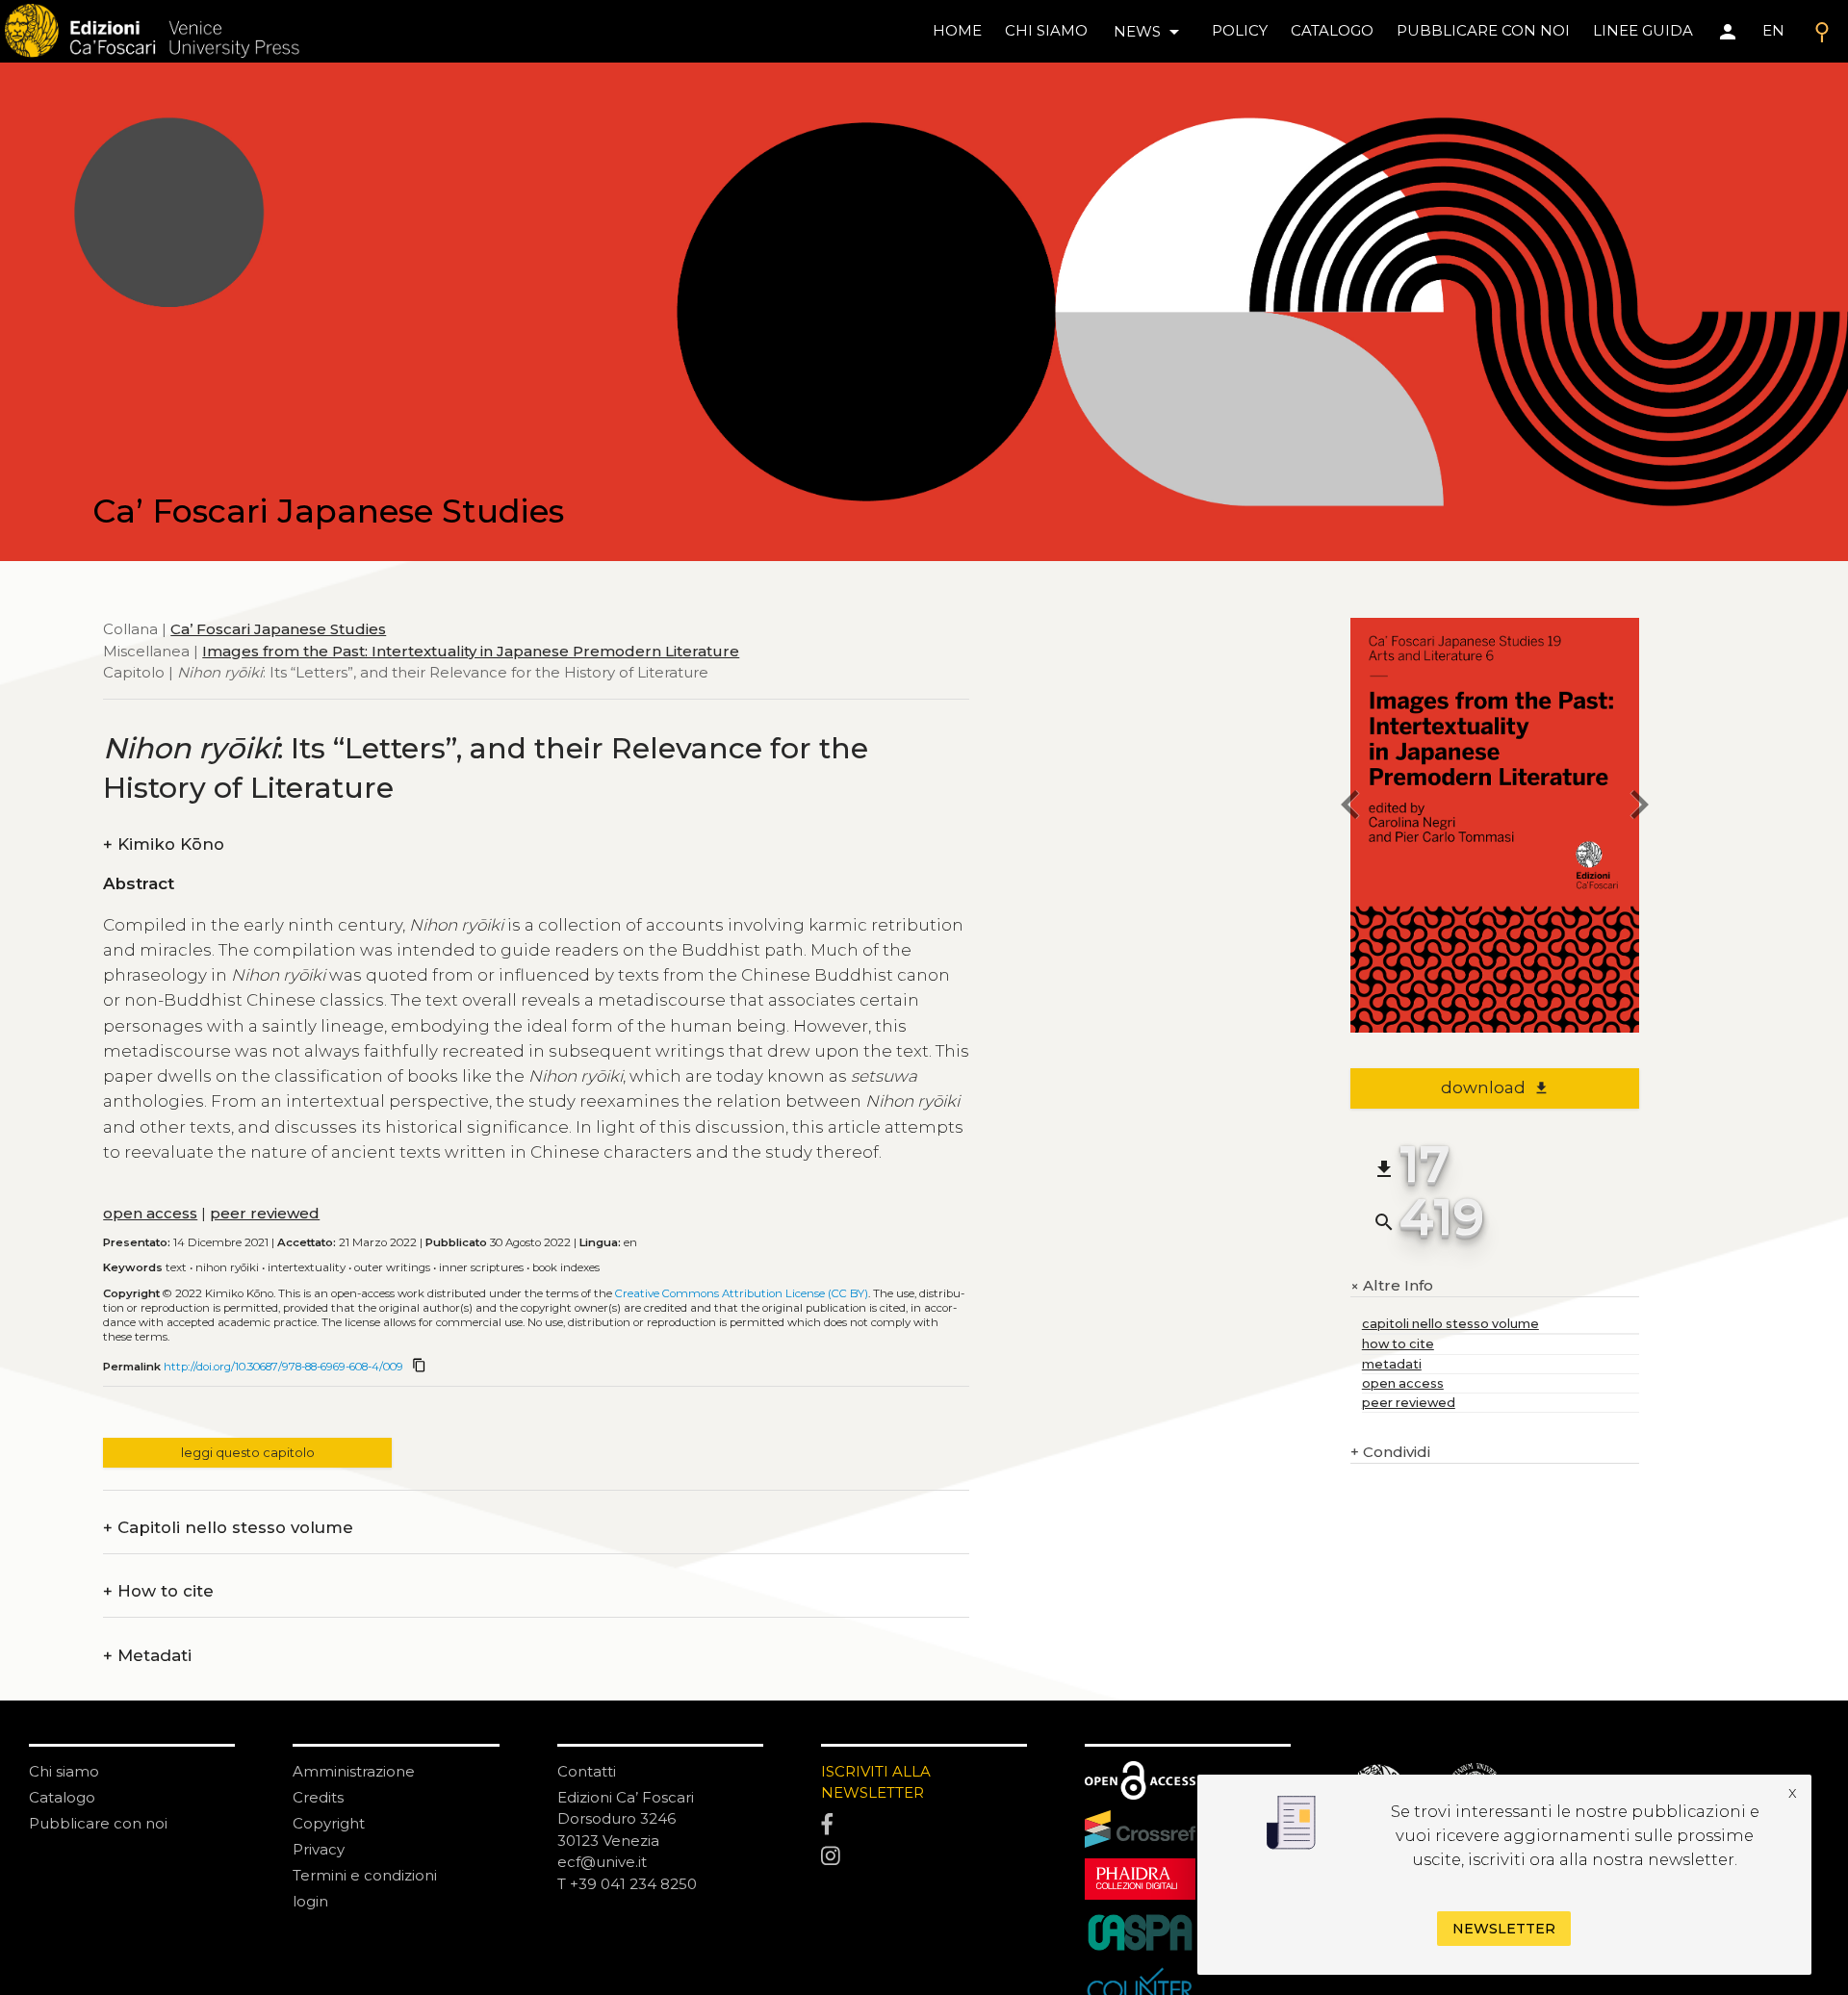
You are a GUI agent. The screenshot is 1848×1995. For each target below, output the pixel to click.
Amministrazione (354, 1771)
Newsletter (1504, 1929)
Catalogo (62, 1797)
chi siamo (1046, 30)
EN (1773, 30)
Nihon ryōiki (227, 1267)
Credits (318, 1797)
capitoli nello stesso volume (1450, 1324)
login (310, 1901)
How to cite (158, 1591)
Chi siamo (64, 1771)
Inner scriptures (481, 1267)
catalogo (1332, 30)
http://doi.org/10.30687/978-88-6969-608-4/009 (283, 1367)
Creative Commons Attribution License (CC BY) (742, 1293)
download (1495, 1087)
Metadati (147, 1656)
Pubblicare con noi (98, 1823)
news (1150, 32)
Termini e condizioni (365, 1875)
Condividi (1390, 1452)
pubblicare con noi (1483, 30)
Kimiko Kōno (164, 844)
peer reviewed (265, 1213)
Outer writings (392, 1267)
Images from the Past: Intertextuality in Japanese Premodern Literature (471, 651)
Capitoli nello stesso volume (228, 1528)
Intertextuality (307, 1267)
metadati (1392, 1364)
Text (176, 1267)
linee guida (1643, 30)
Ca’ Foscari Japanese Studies (278, 629)
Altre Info (1392, 1286)
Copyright (329, 1823)
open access (150, 1213)
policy (1240, 30)
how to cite (1398, 1344)
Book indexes (566, 1267)
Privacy (319, 1849)
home (957, 30)
